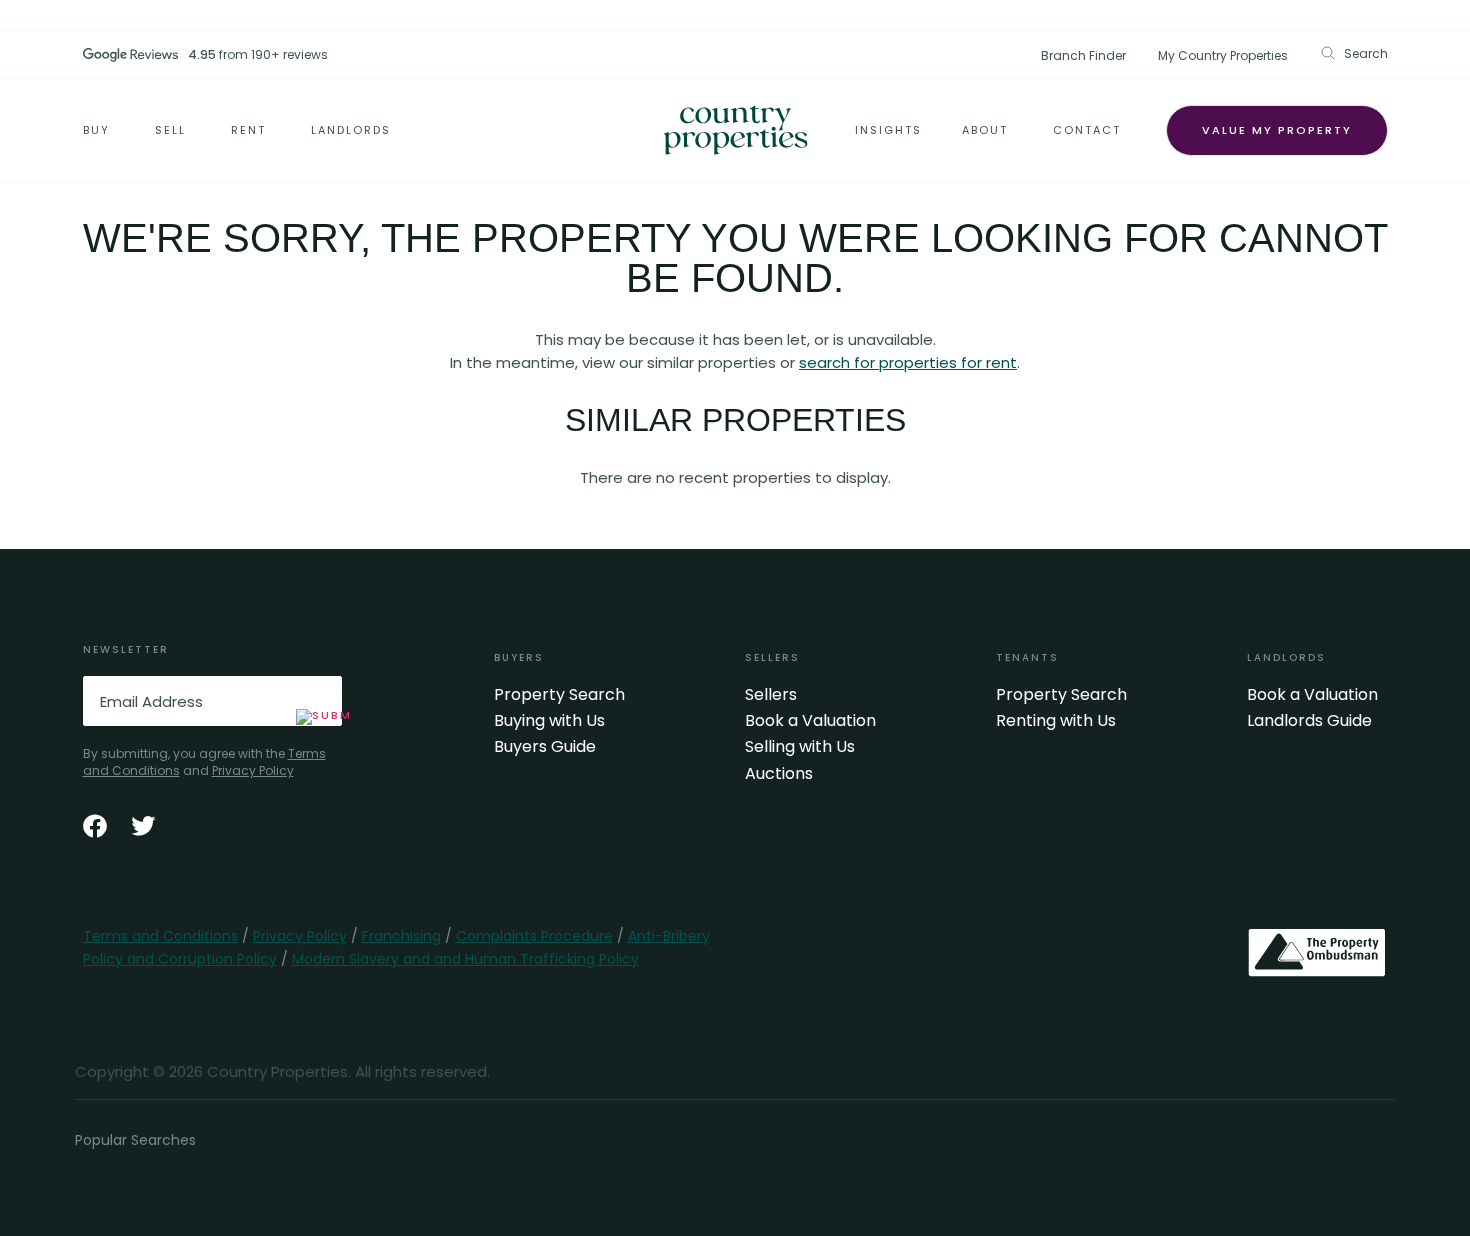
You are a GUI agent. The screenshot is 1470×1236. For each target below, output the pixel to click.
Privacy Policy (253, 770)
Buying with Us (549, 721)
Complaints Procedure (534, 936)
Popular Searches (135, 1140)
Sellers (771, 695)
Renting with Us (1056, 721)
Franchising (401, 936)
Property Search (559, 695)
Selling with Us (800, 747)
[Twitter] (143, 826)
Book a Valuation (810, 721)
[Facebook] (95, 826)
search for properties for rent (908, 362)
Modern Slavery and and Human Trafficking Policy (465, 959)
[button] (1354, 53)
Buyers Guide (545, 747)
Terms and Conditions (160, 936)
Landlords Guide (1309, 721)
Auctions (779, 774)
